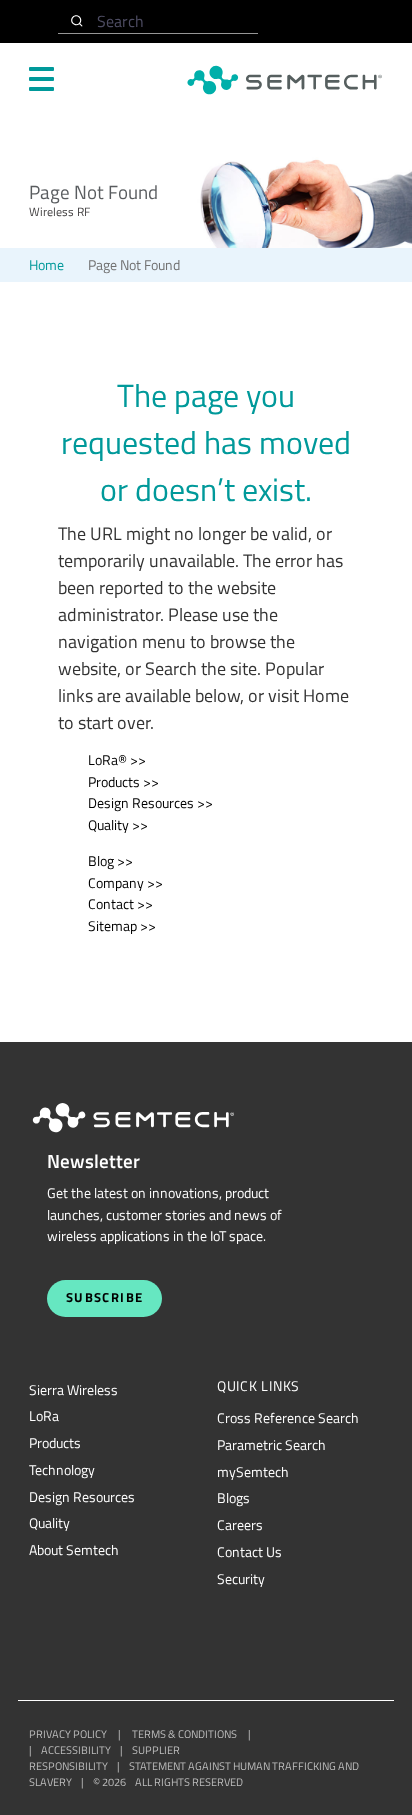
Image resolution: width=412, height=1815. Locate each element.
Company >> (125, 883)
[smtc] (284, 80)
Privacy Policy (68, 1734)
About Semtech (74, 1550)
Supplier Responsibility (104, 1758)
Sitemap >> (122, 926)
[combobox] (158, 21)
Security (241, 1579)
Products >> (123, 782)
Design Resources (82, 1497)
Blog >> (110, 861)
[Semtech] (154, 1136)
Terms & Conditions (184, 1734)
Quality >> (118, 825)
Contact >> (120, 904)
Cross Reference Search (288, 1418)
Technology (62, 1470)
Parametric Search (271, 1445)
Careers (240, 1525)
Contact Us (249, 1552)
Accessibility (76, 1750)
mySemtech (253, 1472)
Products (55, 1443)
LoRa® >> (117, 760)
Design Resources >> (150, 803)
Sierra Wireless (73, 1390)
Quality (49, 1523)
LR (44, 1416)
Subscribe (105, 1297)
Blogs (233, 1498)
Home (46, 265)
